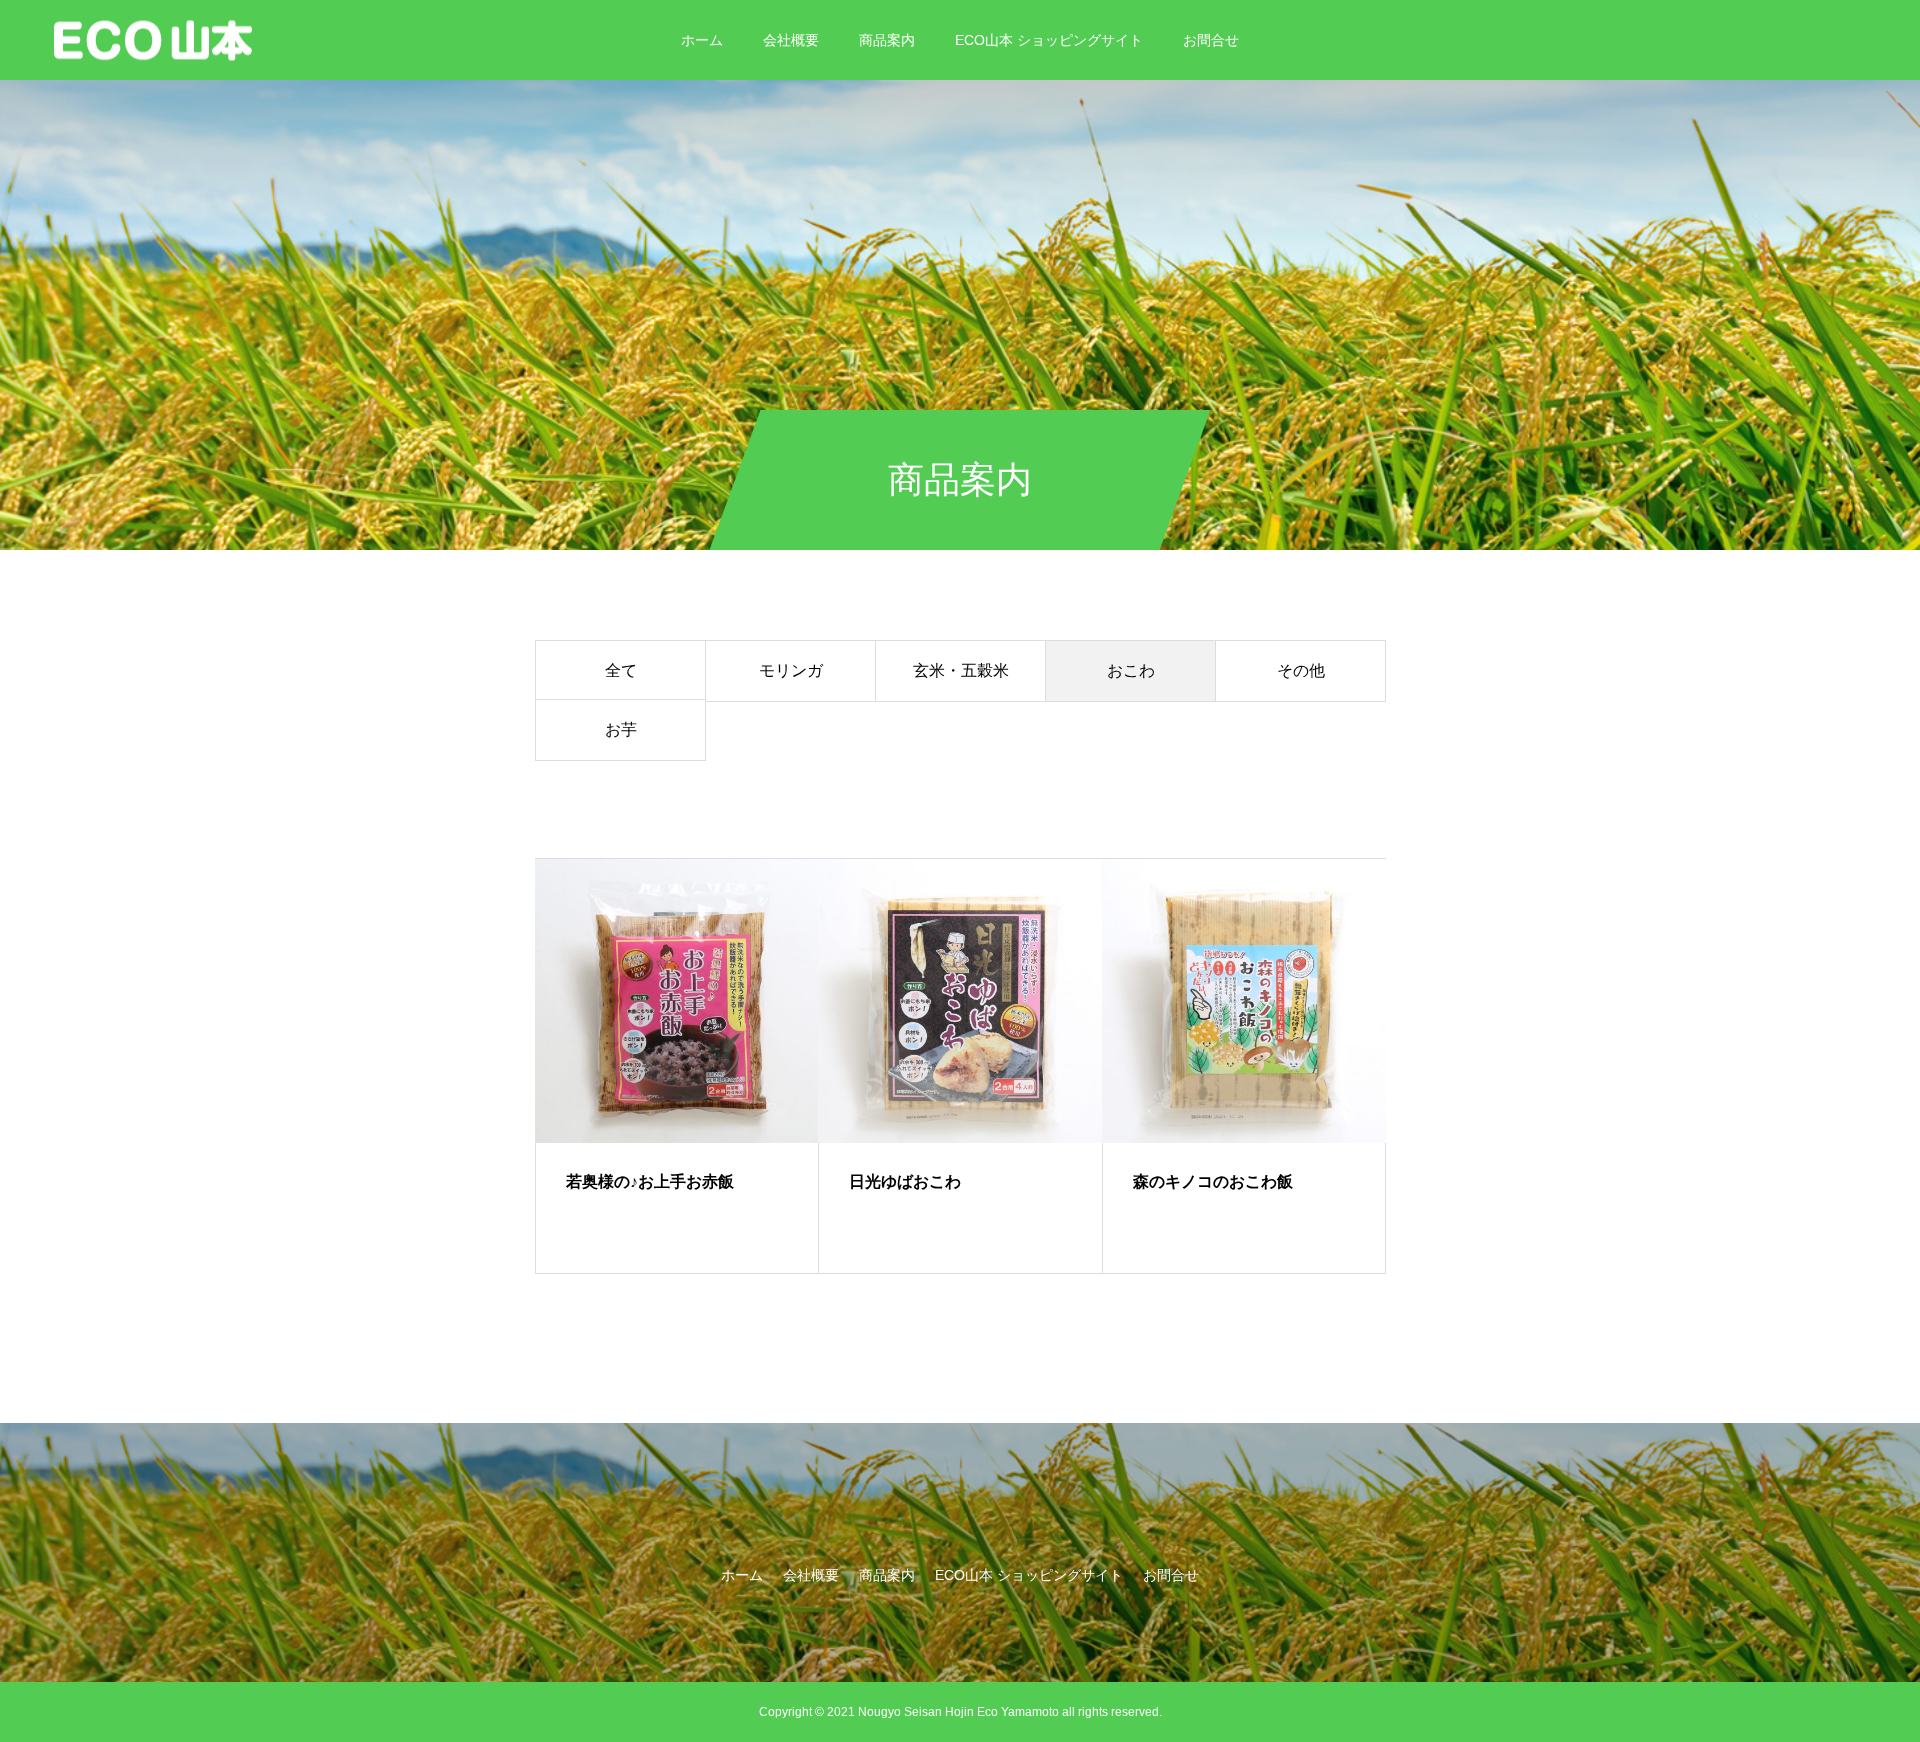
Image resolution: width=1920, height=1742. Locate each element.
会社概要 (791, 40)
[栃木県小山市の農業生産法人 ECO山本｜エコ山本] (152, 39)
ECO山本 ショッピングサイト (1049, 40)
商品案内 (887, 40)
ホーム (702, 40)
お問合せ (1211, 40)
